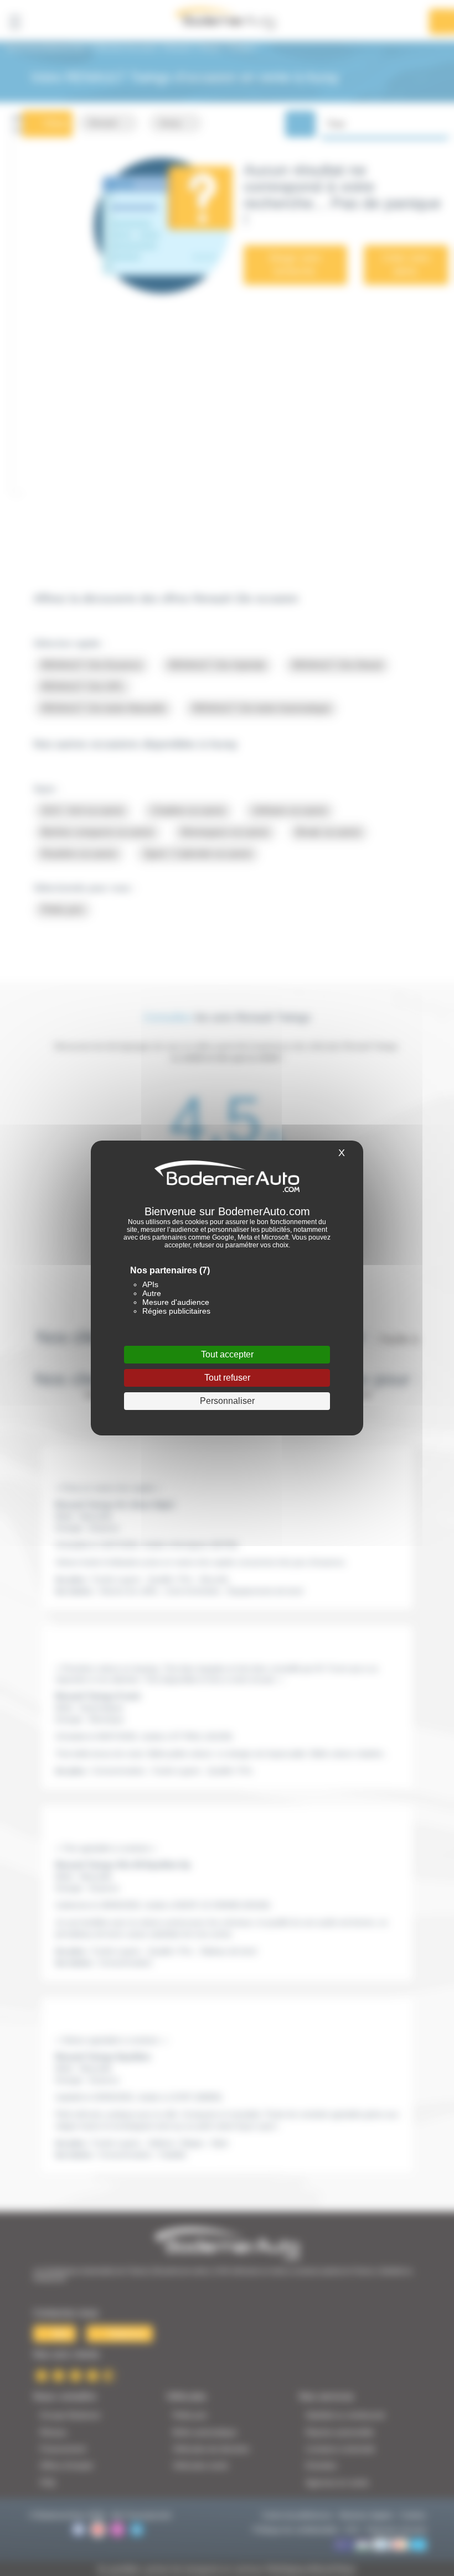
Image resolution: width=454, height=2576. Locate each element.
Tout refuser (227, 1378)
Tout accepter (227, 1354)
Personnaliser (227, 1401)
